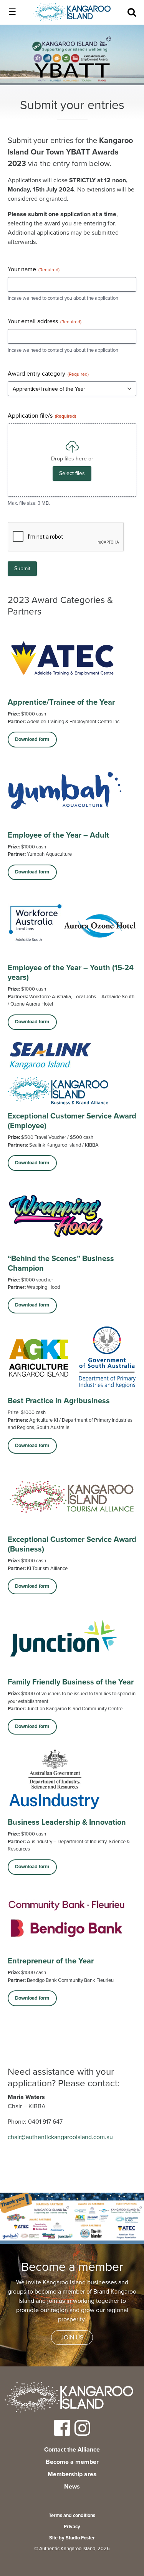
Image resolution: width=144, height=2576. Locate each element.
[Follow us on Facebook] (62, 2433)
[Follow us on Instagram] (82, 2433)
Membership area (72, 2474)
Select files (72, 473)
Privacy (72, 2527)
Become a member (72, 2462)
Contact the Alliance (72, 2450)
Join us (72, 2338)
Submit (22, 568)
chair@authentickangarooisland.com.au (60, 2137)
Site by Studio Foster (72, 2538)
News (72, 2487)
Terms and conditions (72, 2516)
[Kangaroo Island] (69, 2398)
